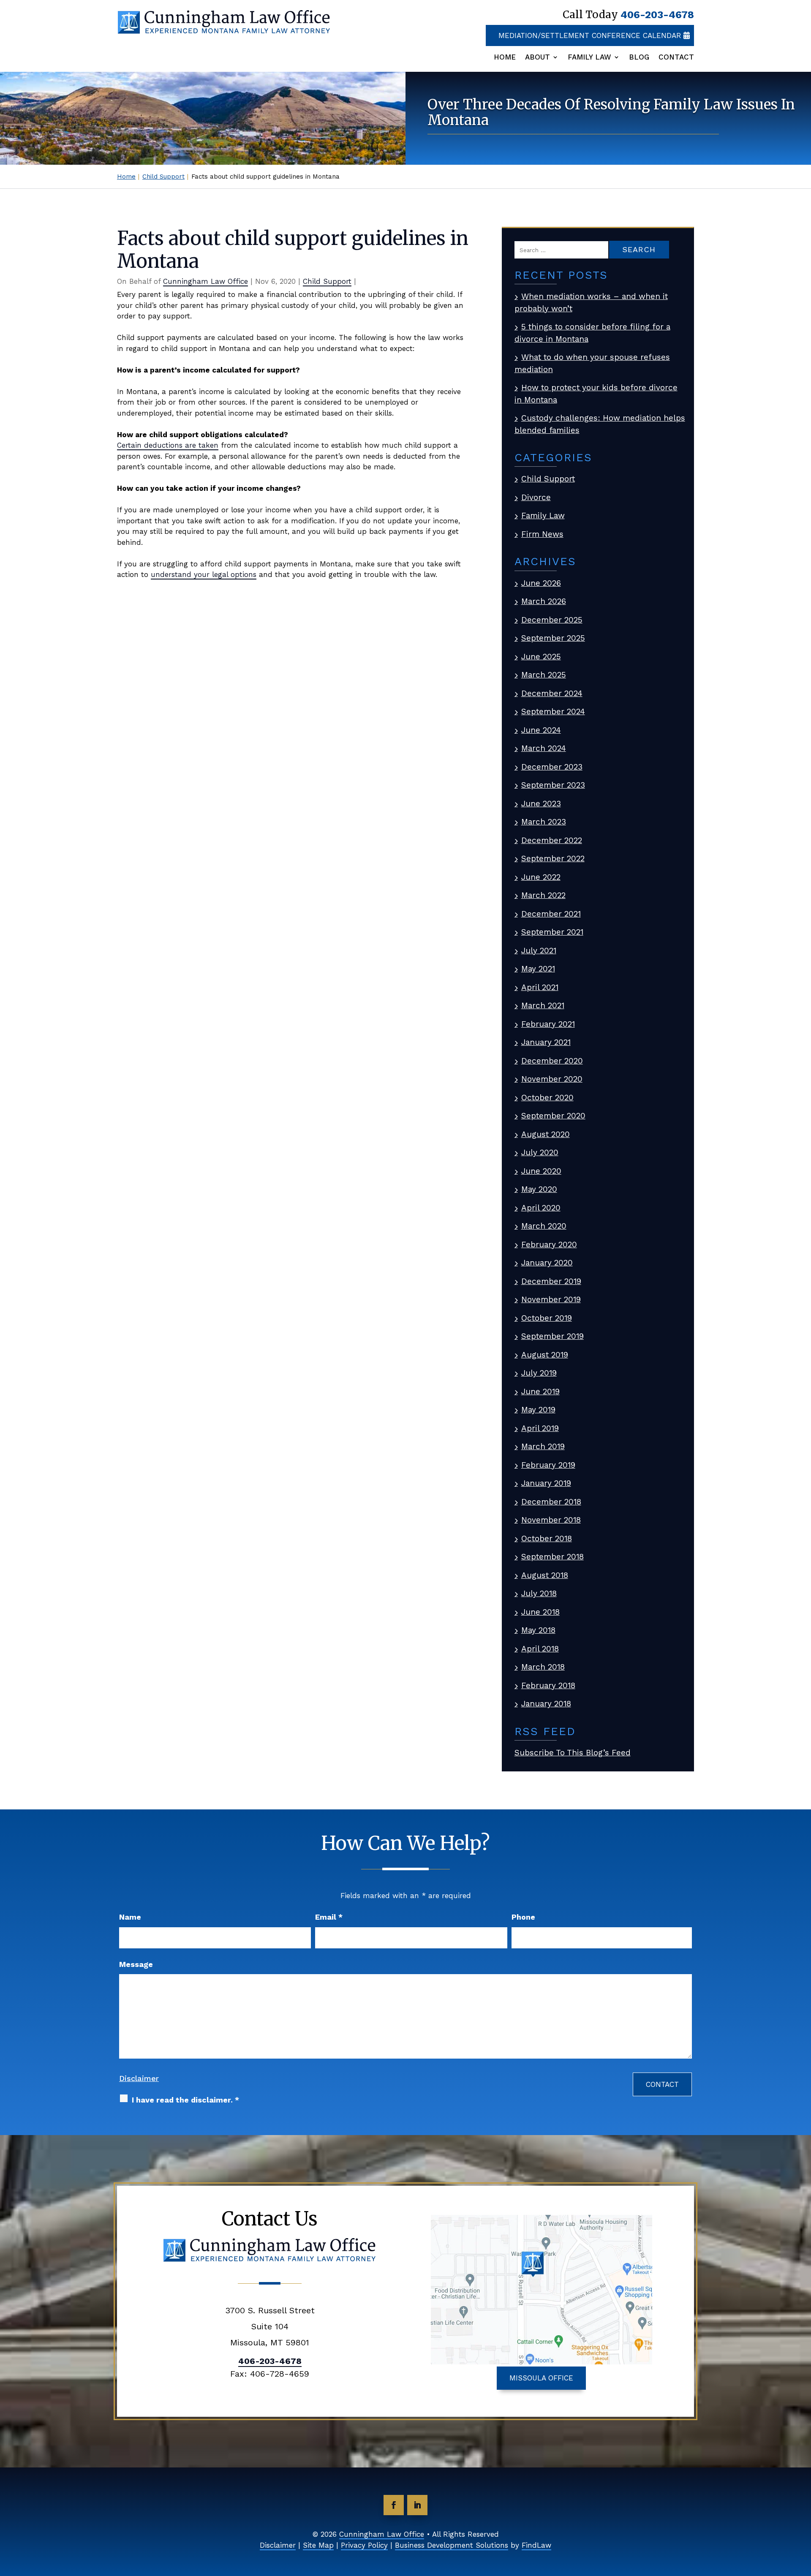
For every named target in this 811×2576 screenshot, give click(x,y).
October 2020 (547, 1098)
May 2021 (538, 969)
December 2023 (552, 767)
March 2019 (543, 1446)
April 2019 (540, 1428)
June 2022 (541, 877)
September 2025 (553, 638)
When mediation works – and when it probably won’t (591, 302)
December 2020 (552, 1061)
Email (329, 1917)
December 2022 (552, 840)
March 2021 (543, 1005)
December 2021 (551, 914)
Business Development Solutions (452, 2545)
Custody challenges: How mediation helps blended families (600, 424)
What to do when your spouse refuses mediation (592, 363)
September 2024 (553, 711)
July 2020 (540, 1152)
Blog (639, 57)
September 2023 (553, 785)
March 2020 (544, 1226)
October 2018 (547, 1538)
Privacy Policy (364, 2545)
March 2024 (544, 748)
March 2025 (544, 675)
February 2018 (548, 1685)
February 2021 (548, 1024)
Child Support (327, 281)
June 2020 (541, 1171)
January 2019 (546, 1483)
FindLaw (536, 2545)
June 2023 (541, 804)
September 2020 (553, 1116)
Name (130, 1917)
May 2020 (539, 1189)
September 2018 (552, 1557)
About (537, 57)
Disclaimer (139, 2078)
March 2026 (544, 601)
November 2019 (551, 1299)
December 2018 (551, 1502)
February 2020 (549, 1244)
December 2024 (552, 693)
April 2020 (541, 1208)
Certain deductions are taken (168, 445)
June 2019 (540, 1391)
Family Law (589, 57)
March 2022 (543, 895)
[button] (803, 2515)
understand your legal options (204, 574)
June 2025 (541, 657)
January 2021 (546, 1042)
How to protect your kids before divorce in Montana (596, 394)
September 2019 (552, 1336)
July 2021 (539, 951)
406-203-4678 (657, 15)
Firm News (542, 534)
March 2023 (544, 822)
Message (136, 1964)
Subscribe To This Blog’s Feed (573, 1753)
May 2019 (538, 1410)
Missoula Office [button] (541, 2378)
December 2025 (552, 620)
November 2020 (552, 1079)
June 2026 (541, 583)
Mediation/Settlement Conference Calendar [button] (590, 35)
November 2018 (551, 1520)
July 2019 (539, 1373)
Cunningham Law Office (205, 281)
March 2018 (543, 1667)
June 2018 (540, 1612)
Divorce (536, 497)
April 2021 (540, 987)
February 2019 (548, 1465)
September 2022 (553, 858)
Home (505, 57)
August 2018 (545, 1575)
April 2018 (540, 1649)
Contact (676, 57)
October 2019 (547, 1318)
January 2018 (546, 1704)
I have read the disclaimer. (185, 2100)
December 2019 (551, 1281)
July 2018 (539, 1593)
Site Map (318, 2545)
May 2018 (538, 1630)
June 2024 (541, 730)
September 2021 (552, 932)
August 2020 (546, 1134)
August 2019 (545, 1355)
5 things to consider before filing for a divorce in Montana (592, 333)
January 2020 (547, 1263)
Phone (523, 1917)
